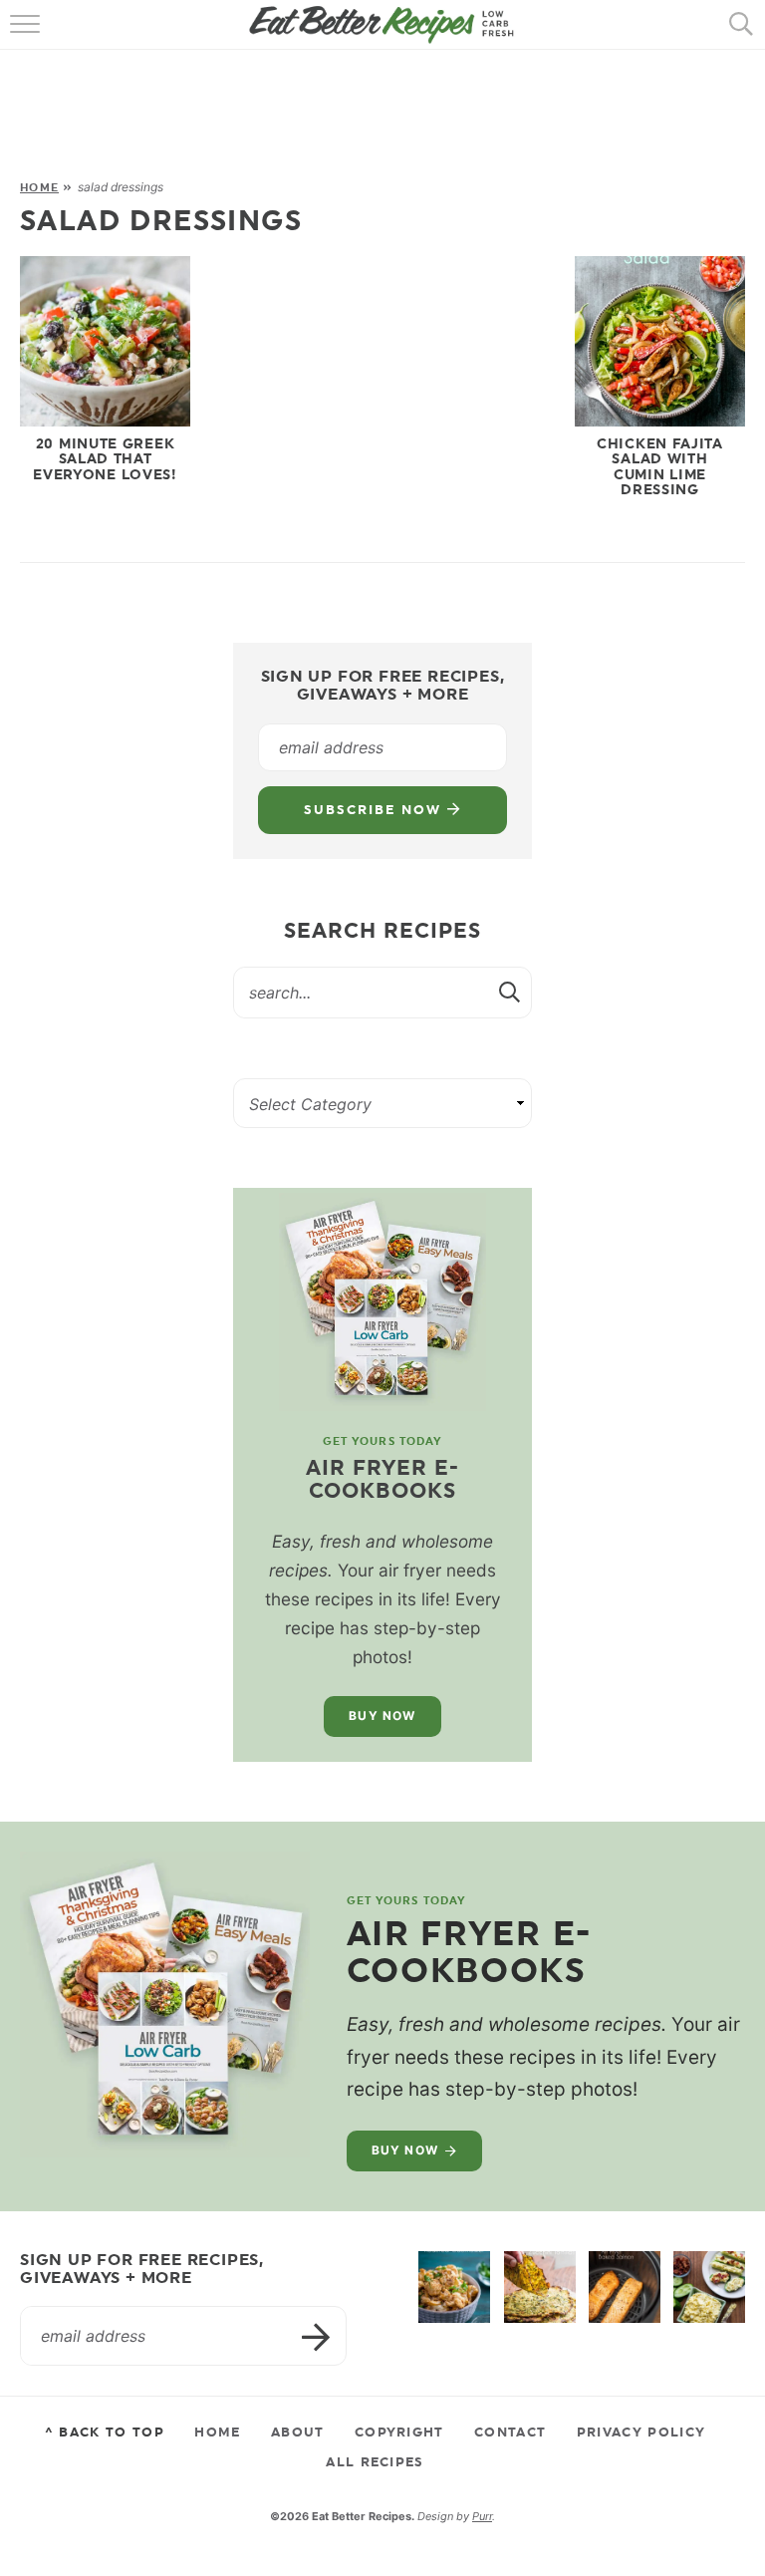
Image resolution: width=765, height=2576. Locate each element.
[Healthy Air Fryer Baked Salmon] (625, 2287)
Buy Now (382, 1716)
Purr (482, 2516)
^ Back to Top (105, 2432)
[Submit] (511, 992)
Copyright (399, 2432)
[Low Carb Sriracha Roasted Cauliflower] (454, 2287)
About (298, 2432)
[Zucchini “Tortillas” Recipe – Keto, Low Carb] (540, 2287)
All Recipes (375, 2461)
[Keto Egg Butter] (709, 2287)
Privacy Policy (641, 2432)
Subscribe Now (375, 810)
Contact (510, 2432)
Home (39, 187)
